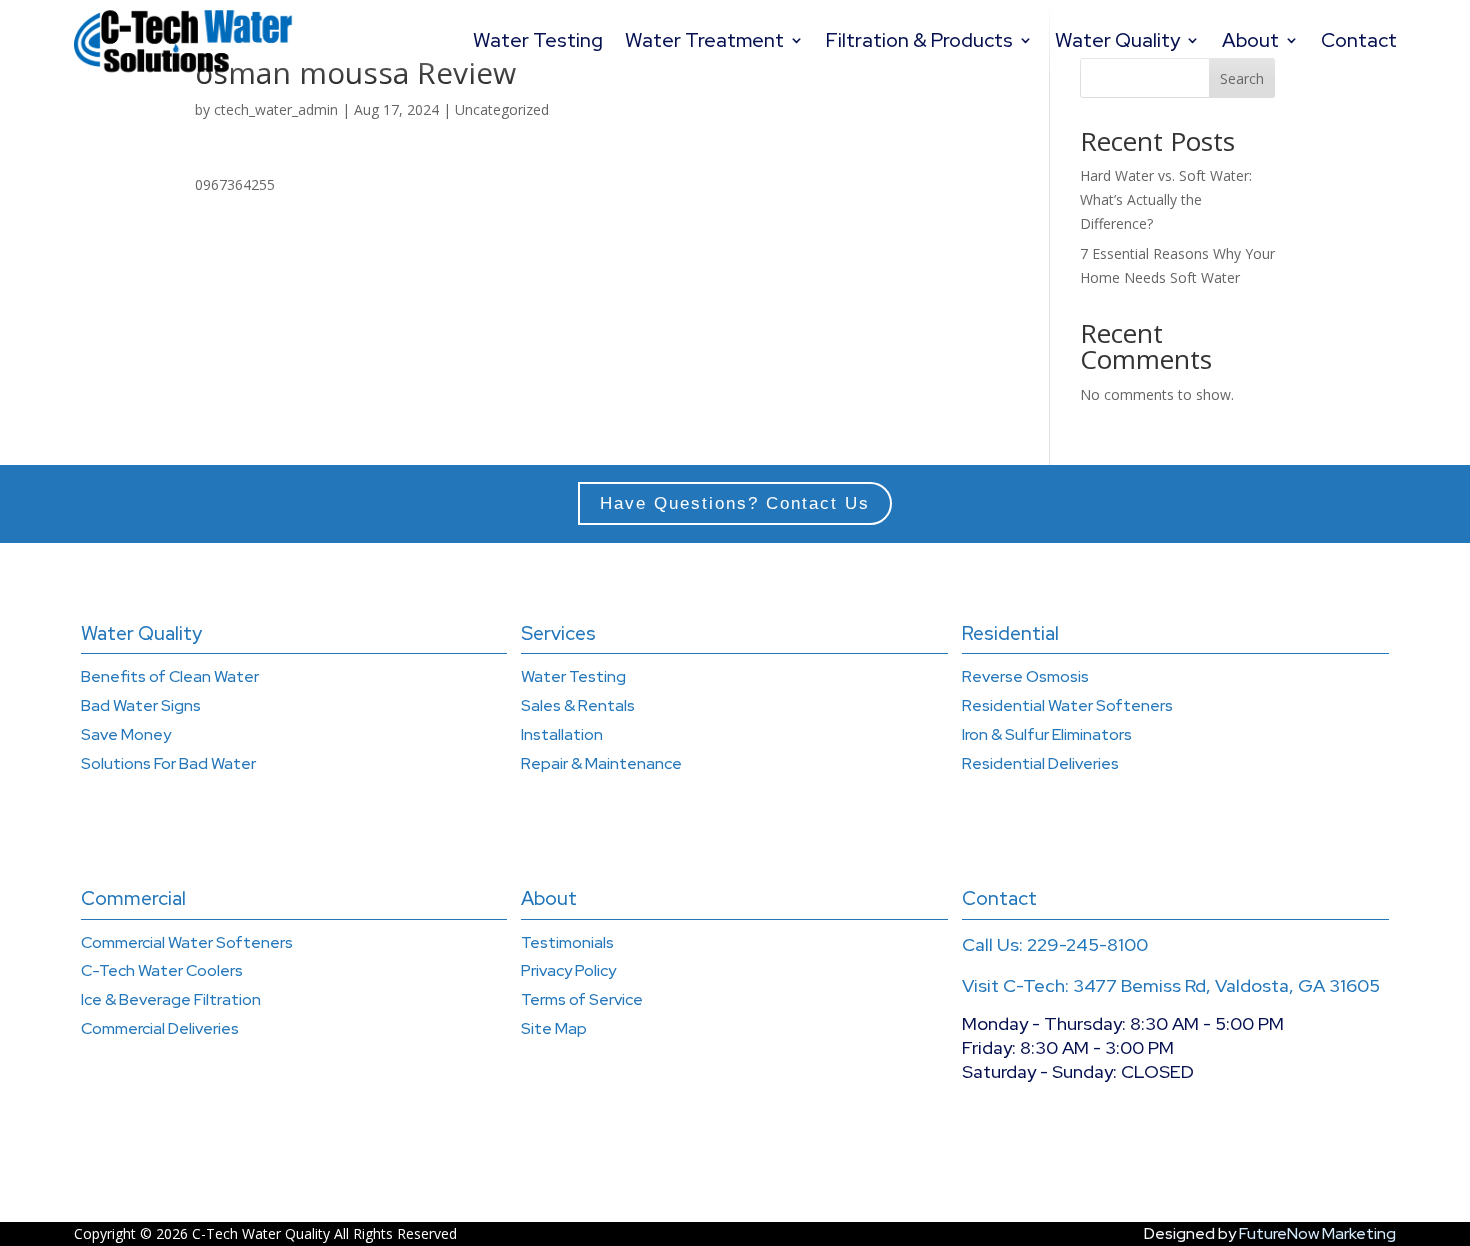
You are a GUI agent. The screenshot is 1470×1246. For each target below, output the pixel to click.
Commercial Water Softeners (187, 942)
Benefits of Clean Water (170, 676)
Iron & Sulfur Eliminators (1047, 734)
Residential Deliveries (1040, 763)
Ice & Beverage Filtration (171, 999)
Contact (1359, 40)
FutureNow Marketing (1317, 1233)
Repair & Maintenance (601, 763)
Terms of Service (582, 999)
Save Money (126, 734)
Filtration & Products (919, 40)
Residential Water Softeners (1067, 705)
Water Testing (538, 40)
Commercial (133, 898)
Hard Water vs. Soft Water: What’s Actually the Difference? (1166, 199)
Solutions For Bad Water (168, 763)
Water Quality (1117, 40)
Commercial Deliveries (160, 1028)
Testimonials (567, 942)
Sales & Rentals (578, 705)
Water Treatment (704, 40)
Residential (1010, 633)
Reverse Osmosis (1025, 676)
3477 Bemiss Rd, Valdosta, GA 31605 (1226, 985)
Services (558, 633)
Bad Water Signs (141, 705)
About (1250, 40)
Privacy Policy (568, 970)
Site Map (554, 1028)
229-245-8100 (1087, 944)
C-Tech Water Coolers (162, 970)
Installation (562, 734)
